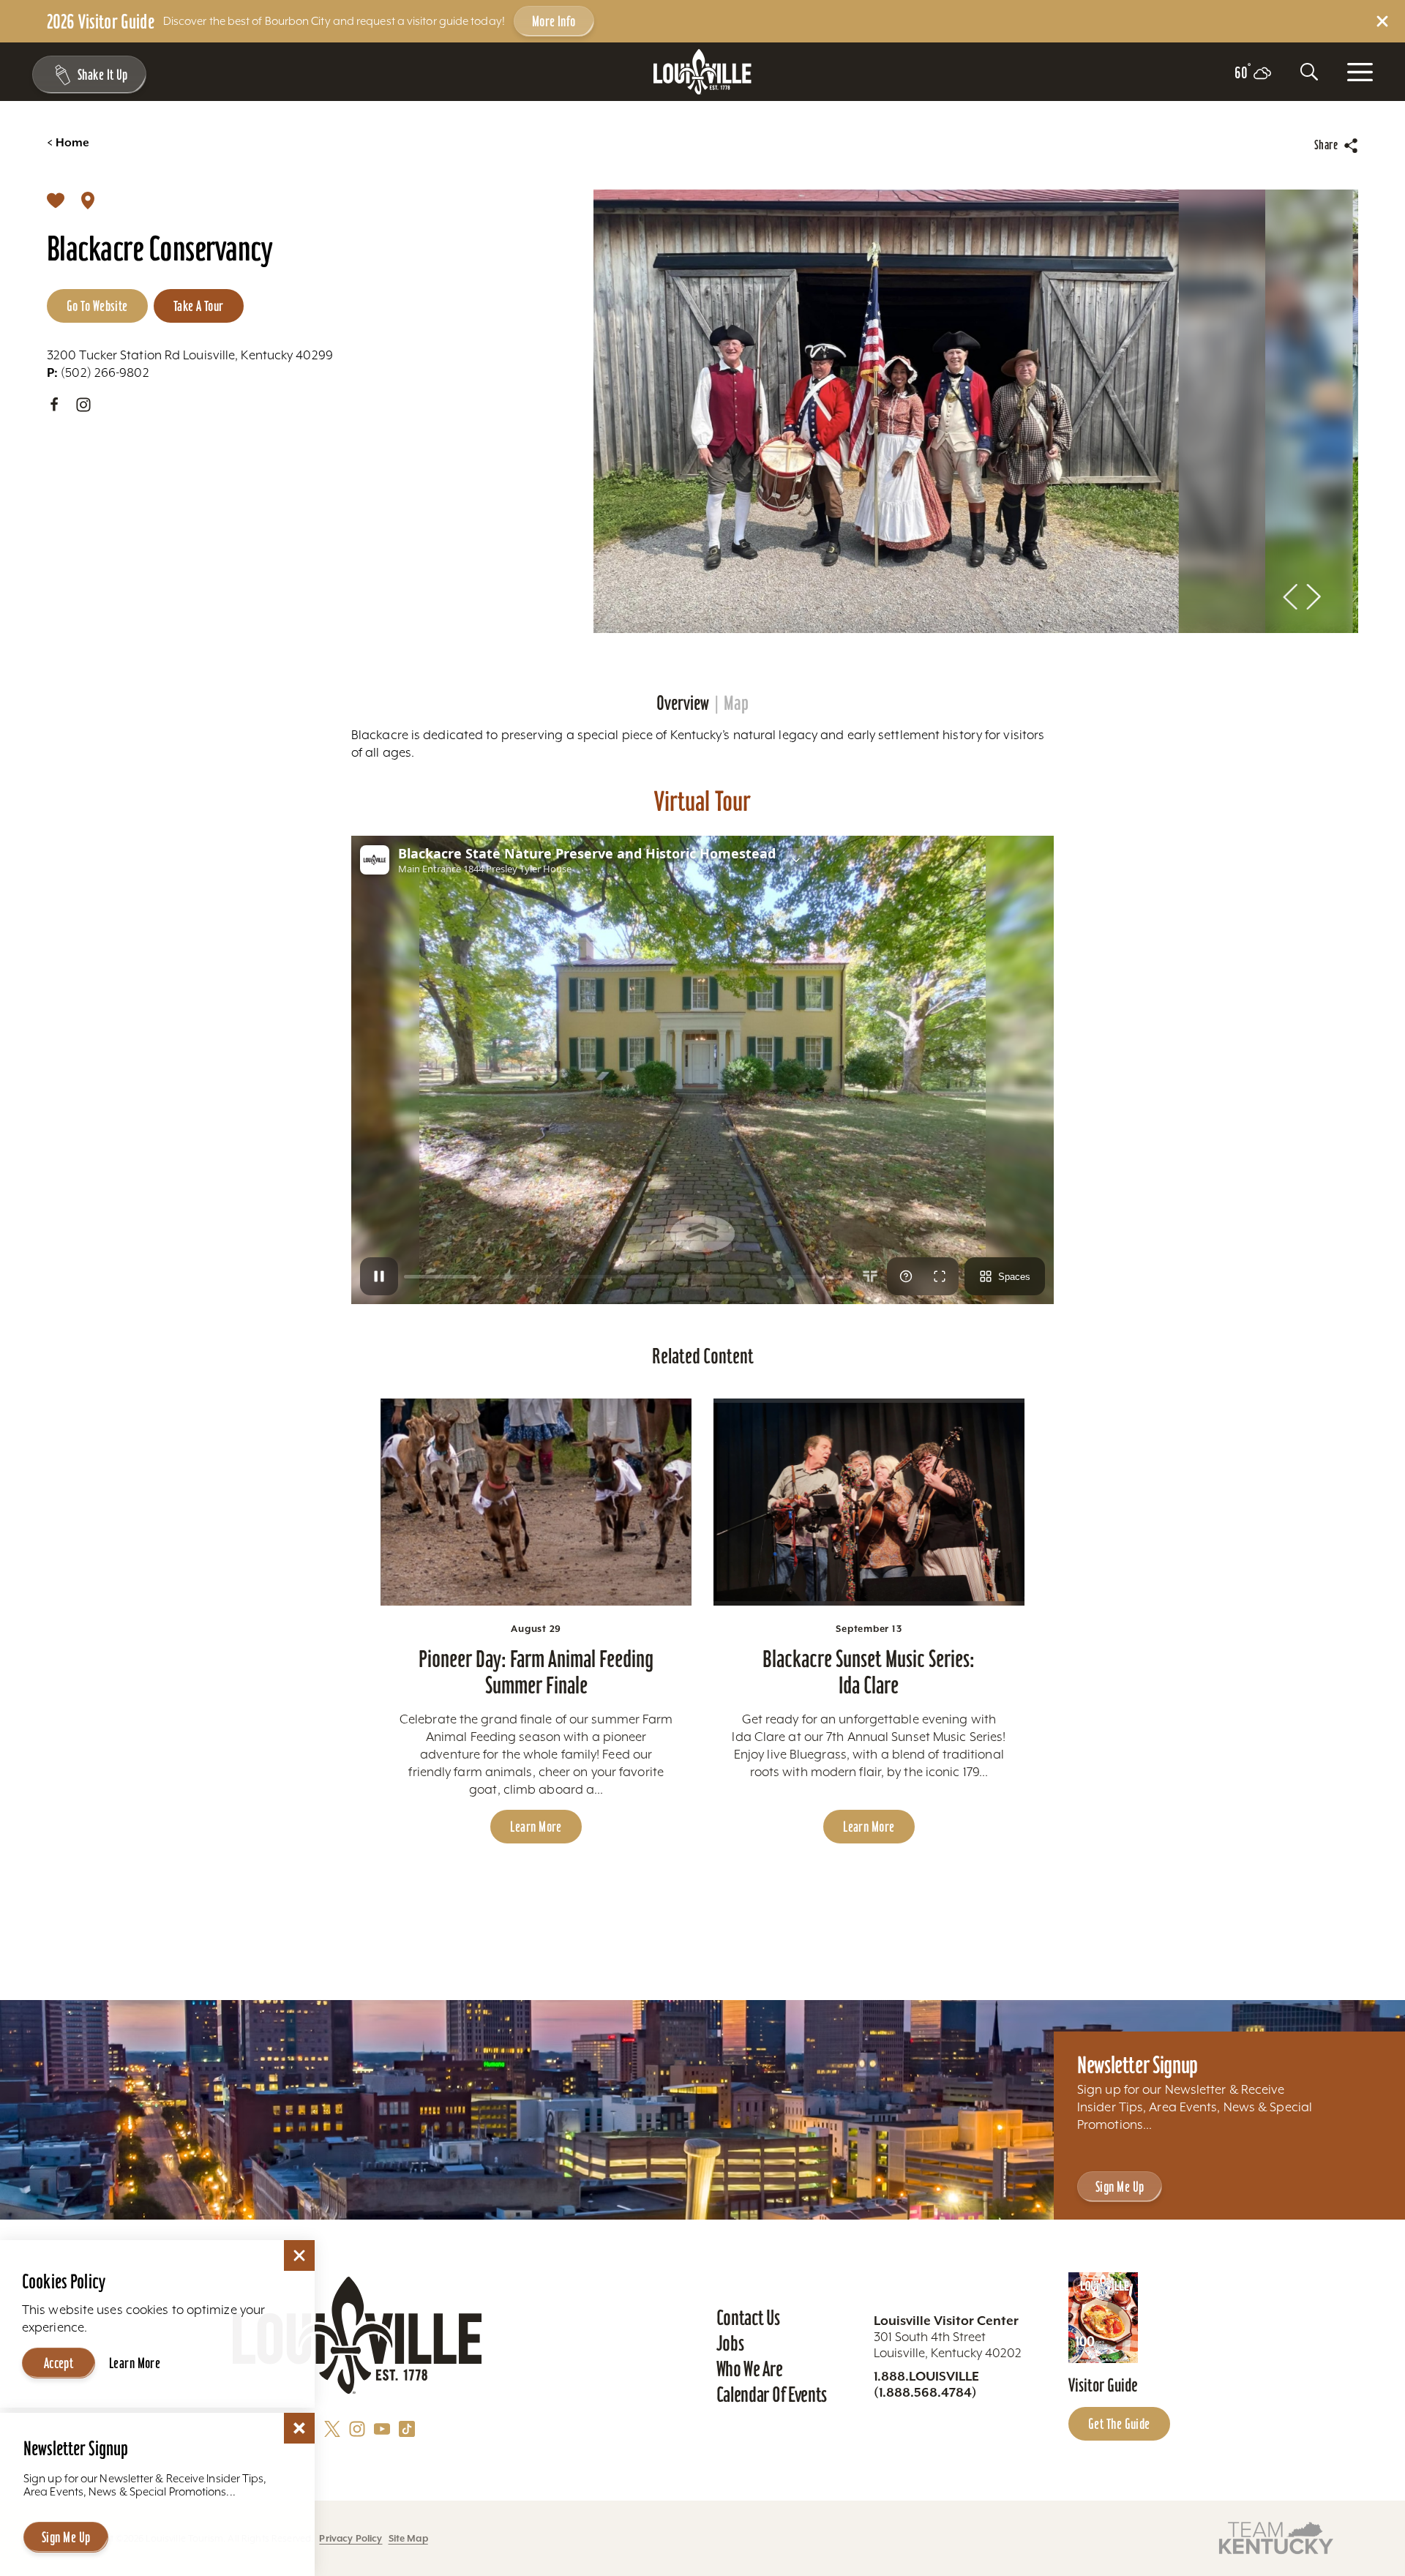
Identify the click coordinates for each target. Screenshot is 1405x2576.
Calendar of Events (772, 2395)
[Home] (702, 72)
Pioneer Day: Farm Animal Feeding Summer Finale (536, 1672)
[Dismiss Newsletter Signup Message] (299, 2428)
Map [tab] (736, 703)
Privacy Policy (351, 2538)
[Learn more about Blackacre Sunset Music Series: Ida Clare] (869, 1502)
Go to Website (97, 306)
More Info (554, 21)
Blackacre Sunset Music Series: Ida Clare (869, 1672)
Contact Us (748, 2318)
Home (68, 143)
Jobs (730, 2343)
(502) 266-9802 (98, 372)
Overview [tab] (683, 703)
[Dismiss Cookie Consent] (299, 2255)
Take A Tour (199, 306)
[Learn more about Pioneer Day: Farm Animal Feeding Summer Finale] (536, 1502)
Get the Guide (1119, 2424)
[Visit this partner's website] (1276, 2537)
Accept (59, 2363)
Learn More (536, 1827)
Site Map (408, 2538)
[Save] (56, 200)
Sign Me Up (1120, 2187)
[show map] (88, 200)
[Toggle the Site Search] (1309, 72)
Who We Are (750, 2369)
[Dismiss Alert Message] (1382, 21)
